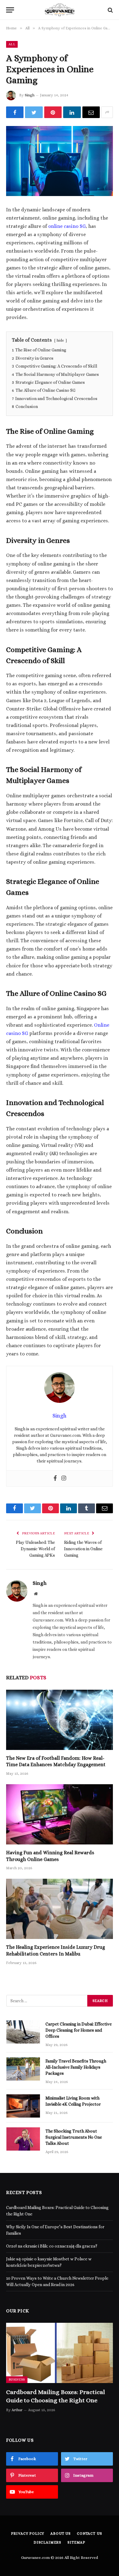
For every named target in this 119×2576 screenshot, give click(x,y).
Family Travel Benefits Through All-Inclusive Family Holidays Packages (76, 2067)
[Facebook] (55, 1479)
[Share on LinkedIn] (72, 112)
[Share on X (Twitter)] (34, 112)
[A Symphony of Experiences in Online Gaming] (60, 161)
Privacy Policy (28, 2533)
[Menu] (10, 10)
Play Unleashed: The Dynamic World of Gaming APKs (35, 1549)
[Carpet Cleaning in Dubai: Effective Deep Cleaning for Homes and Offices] (23, 2032)
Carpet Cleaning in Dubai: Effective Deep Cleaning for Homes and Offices (79, 2030)
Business (17, 2380)
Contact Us (89, 2533)
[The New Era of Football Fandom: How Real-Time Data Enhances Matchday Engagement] (60, 1720)
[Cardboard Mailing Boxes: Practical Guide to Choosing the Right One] (60, 2353)
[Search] (110, 10)
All (12, 44)
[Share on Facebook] (15, 112)
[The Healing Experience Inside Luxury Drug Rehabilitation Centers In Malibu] (60, 1909)
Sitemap (76, 2542)
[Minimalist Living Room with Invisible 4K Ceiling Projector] (23, 2106)
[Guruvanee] (60, 10)
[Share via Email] (91, 112)
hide (60, 340)
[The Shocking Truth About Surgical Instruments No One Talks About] (23, 2139)
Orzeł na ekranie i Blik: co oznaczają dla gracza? (52, 2246)
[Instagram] (64, 1479)
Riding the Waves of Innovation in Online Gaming (83, 1549)
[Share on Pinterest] (53, 112)
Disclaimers (47, 2542)
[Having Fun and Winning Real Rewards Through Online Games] (60, 1814)
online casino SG (67, 226)
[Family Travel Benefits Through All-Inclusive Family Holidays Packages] (23, 2069)
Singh (30, 95)
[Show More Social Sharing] (107, 112)
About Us (61, 2533)
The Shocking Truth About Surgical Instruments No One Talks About (74, 2137)
